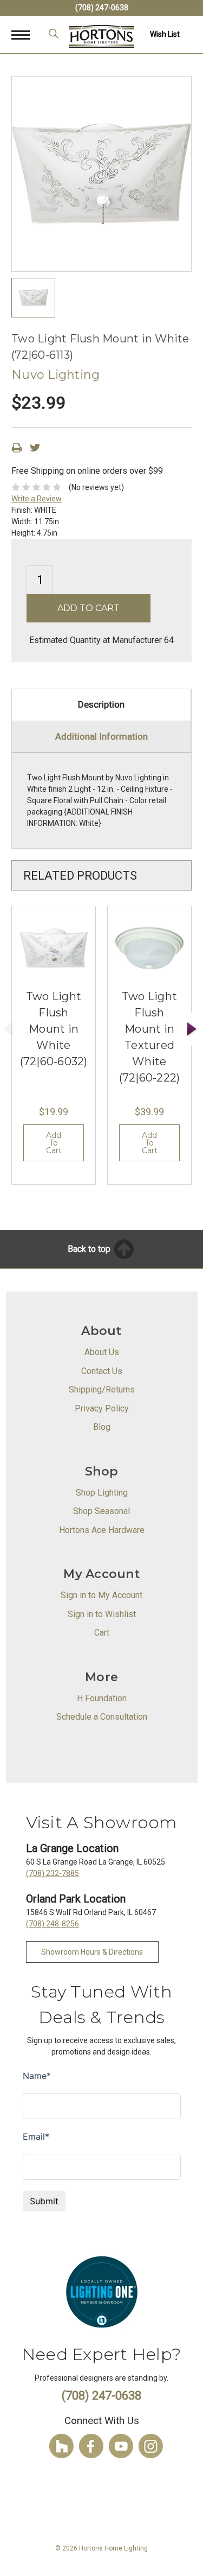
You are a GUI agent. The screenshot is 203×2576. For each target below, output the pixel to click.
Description (101, 704)
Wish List (165, 34)
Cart (102, 1633)
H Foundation (102, 1698)
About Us (102, 1352)
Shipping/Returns (102, 1389)
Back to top (90, 1249)
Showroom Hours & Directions (92, 1952)
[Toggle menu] (26, 34)
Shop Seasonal (101, 1511)
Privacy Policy (102, 1408)
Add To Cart (54, 1143)
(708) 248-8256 (53, 1924)
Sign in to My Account (101, 1595)
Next (192, 1029)
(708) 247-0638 (102, 8)
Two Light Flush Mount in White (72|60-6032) (54, 1029)
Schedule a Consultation (102, 1717)
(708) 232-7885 (53, 1873)
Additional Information (101, 736)
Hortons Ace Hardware (102, 1530)
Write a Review (37, 499)
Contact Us (102, 1371)
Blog (102, 1427)
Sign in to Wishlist (102, 1614)
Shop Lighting (102, 1493)
